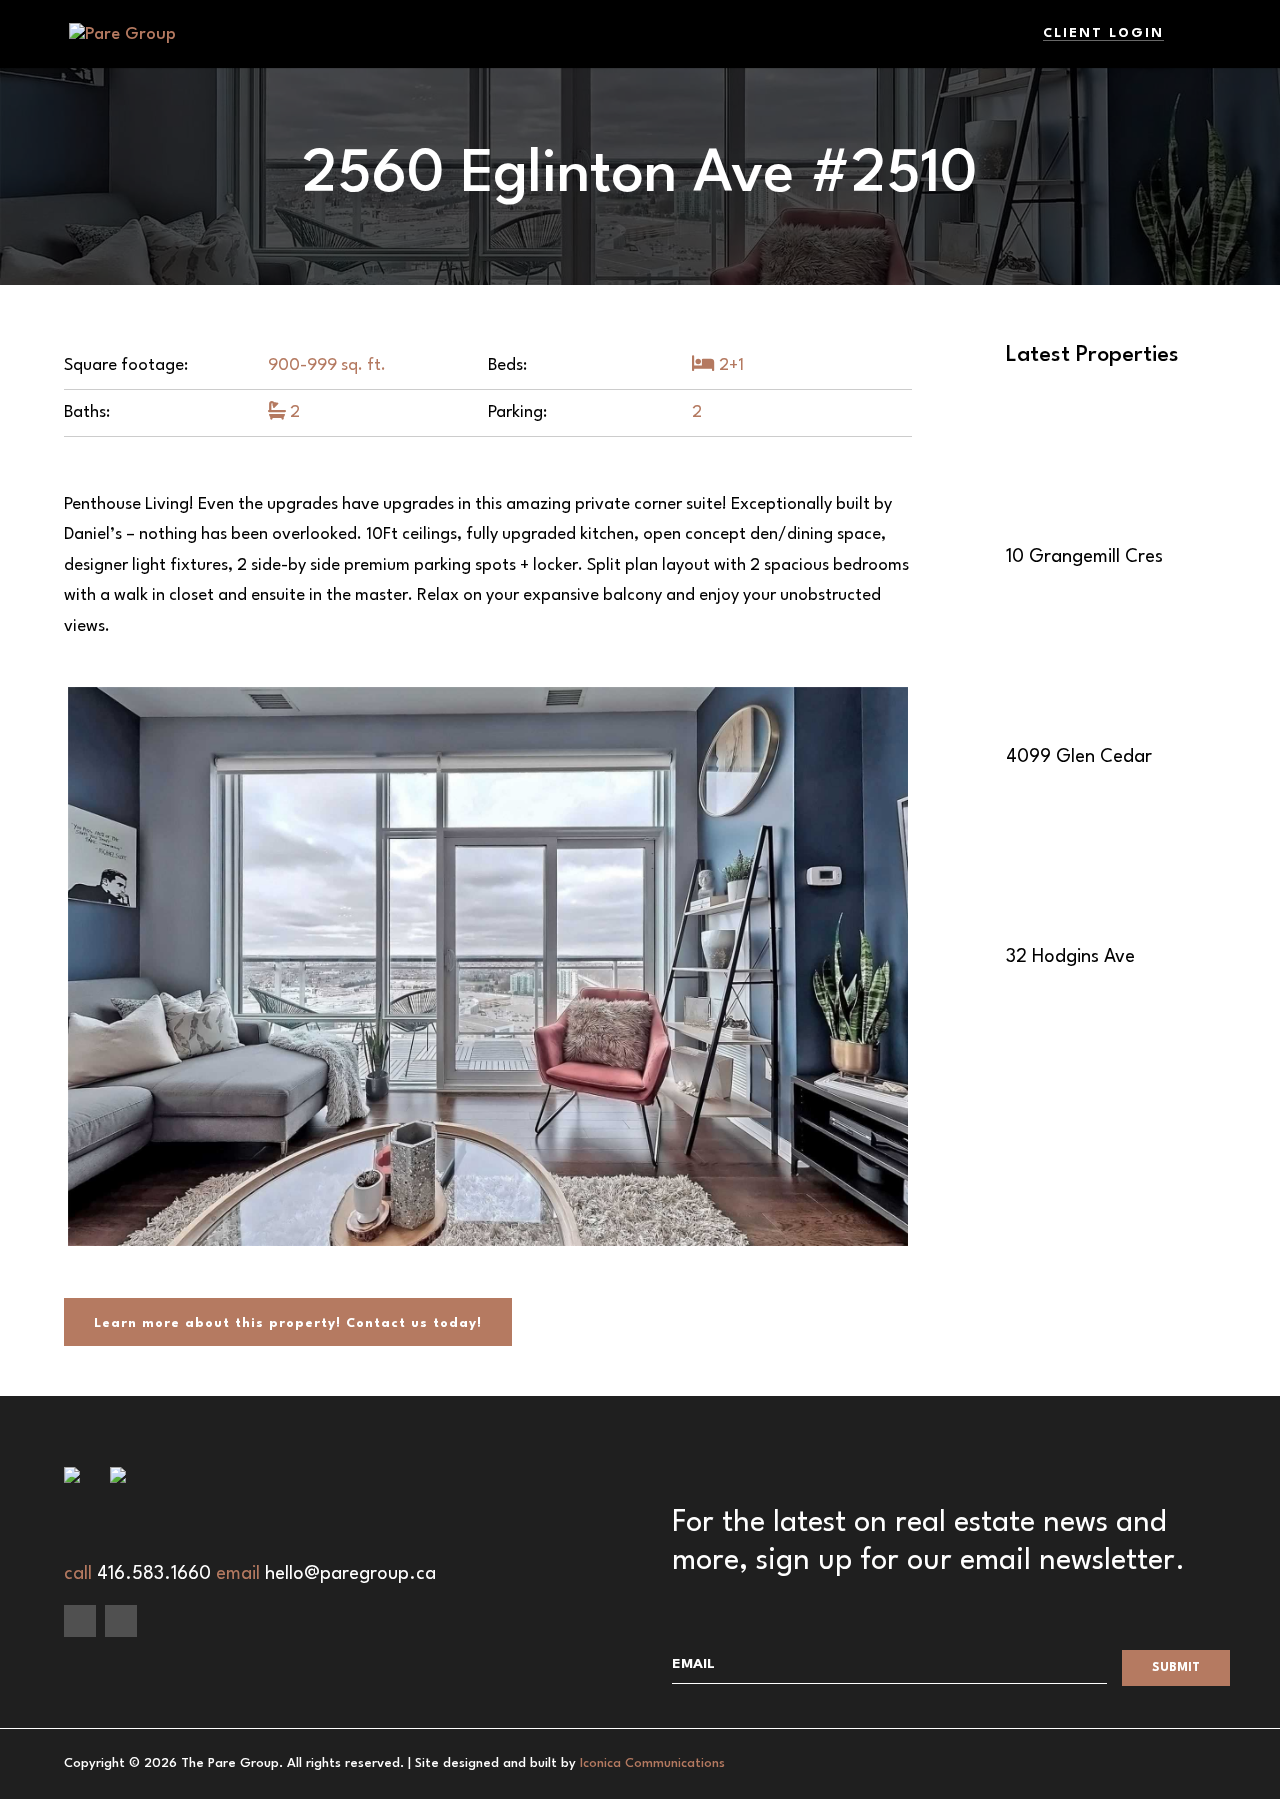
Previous (98, 1254)
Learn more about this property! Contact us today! (288, 1323)
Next (878, 966)
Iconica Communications (652, 1763)
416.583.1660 (154, 1574)
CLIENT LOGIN (1103, 33)
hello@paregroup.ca (350, 1574)
